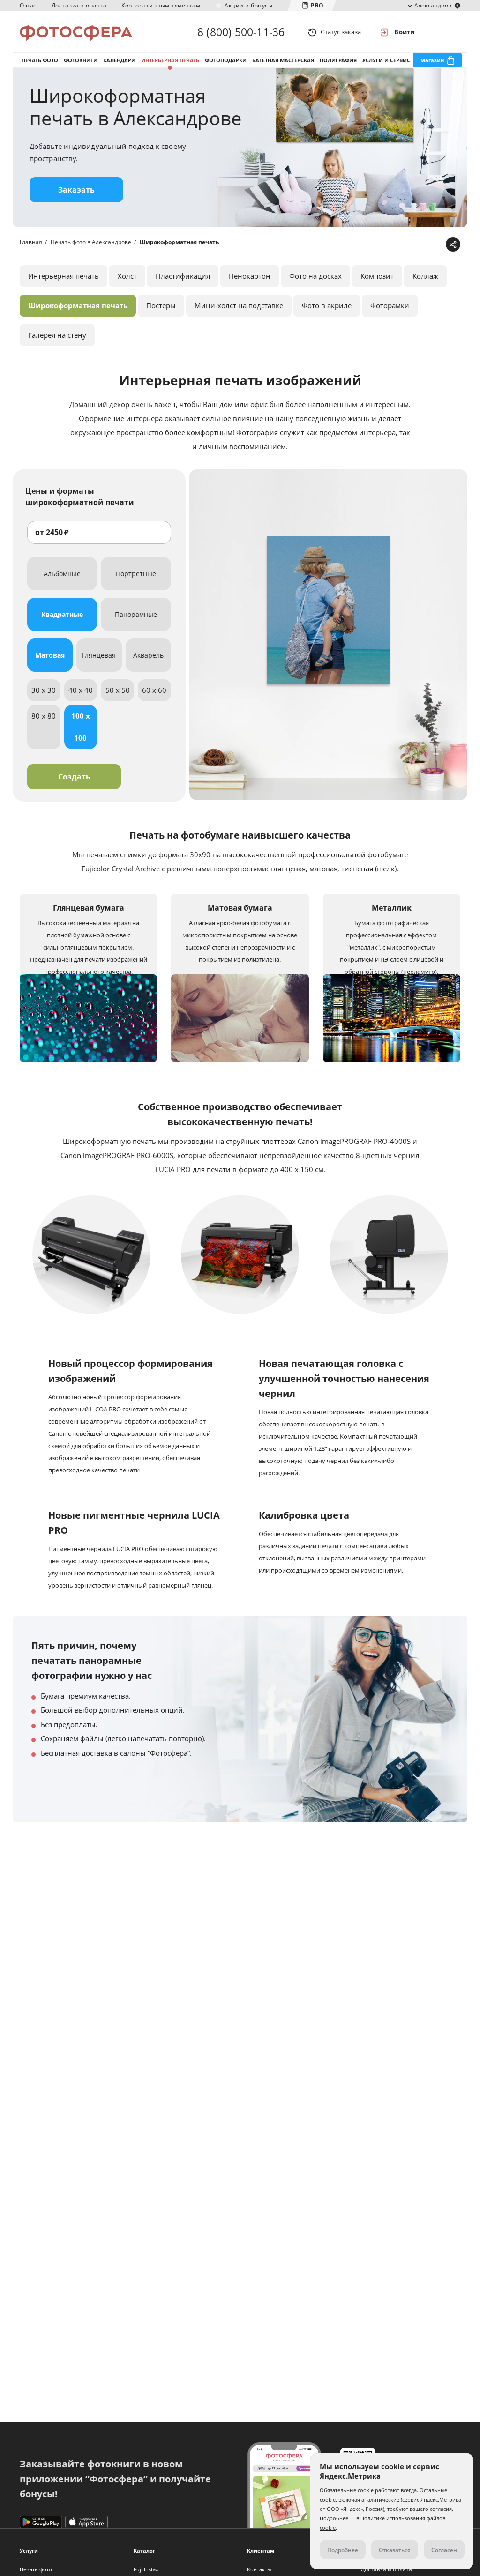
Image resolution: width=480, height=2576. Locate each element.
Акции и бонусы (248, 5)
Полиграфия (338, 60)
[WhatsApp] (394, 245)
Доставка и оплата (79, 5)
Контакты (259, 2569)
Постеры (161, 305)
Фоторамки (390, 305)
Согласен (444, 2550)
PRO (317, 5)
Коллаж (425, 276)
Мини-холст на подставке (239, 305)
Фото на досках (315, 276)
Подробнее (343, 2550)
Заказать (76, 190)
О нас (28, 5)
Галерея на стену (57, 335)
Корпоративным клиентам (161, 5)
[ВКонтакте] (408, 245)
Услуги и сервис (386, 60)
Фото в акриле (327, 305)
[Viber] (437, 245)
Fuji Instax (146, 2569)
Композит (377, 276)
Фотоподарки (226, 60)
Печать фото (40, 60)
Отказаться (395, 2550)
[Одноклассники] (423, 245)
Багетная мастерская (283, 60)
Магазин (432, 60)
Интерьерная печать (170, 60)
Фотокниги (81, 60)
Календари (119, 60)
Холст (127, 276)
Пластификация (183, 276)
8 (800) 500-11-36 (241, 32)
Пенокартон (250, 276)
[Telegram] (379, 245)
